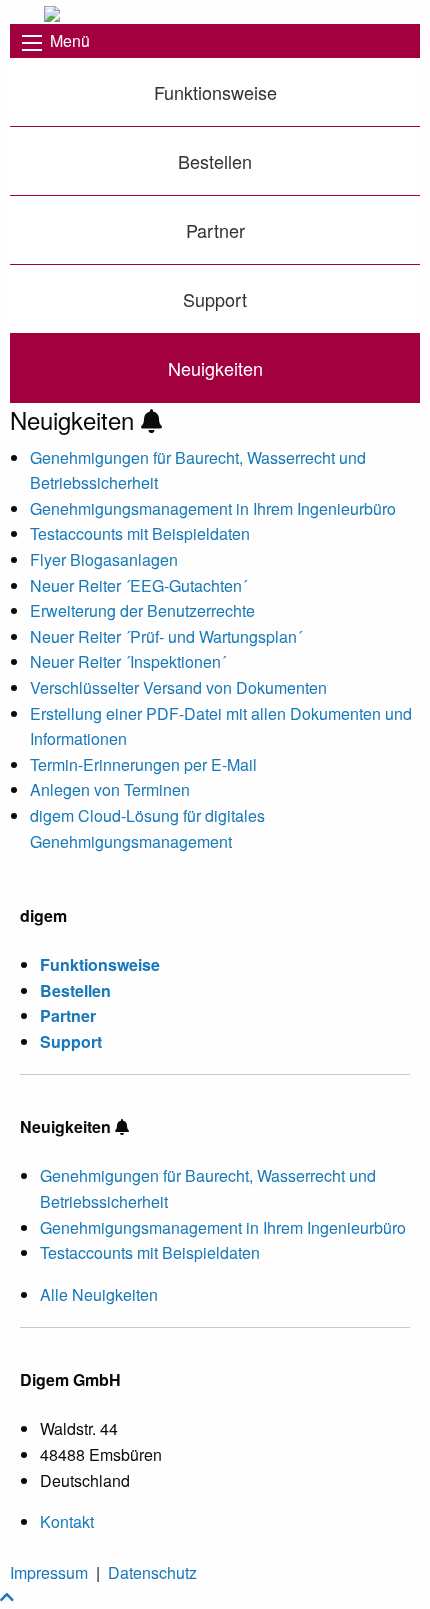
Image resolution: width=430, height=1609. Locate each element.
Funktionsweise (215, 92)
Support (215, 299)
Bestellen (215, 161)
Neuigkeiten (215, 368)
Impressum (49, 1572)
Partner (215, 230)
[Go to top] (7, 1596)
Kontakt (67, 1521)
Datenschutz (152, 1572)
